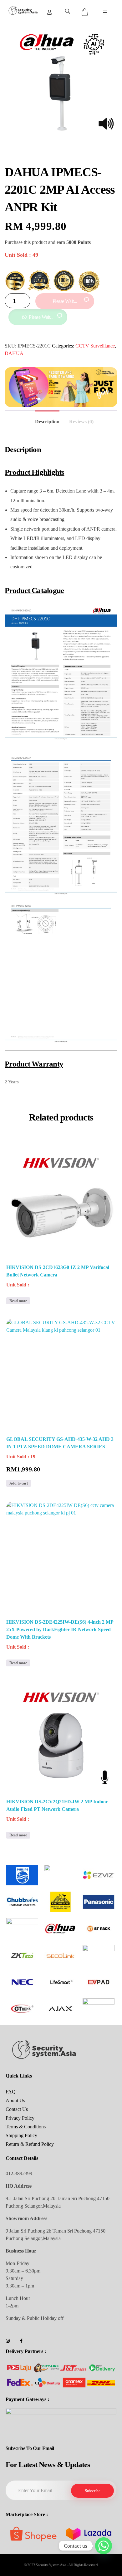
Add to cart (19, 1483)
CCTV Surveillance (95, 346)
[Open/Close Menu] (105, 13)
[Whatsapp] (104, 2546)
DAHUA (14, 353)
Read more (18, 1301)
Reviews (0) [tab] (81, 422)
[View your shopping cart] (85, 12)
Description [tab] (47, 422)
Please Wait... (65, 301)
